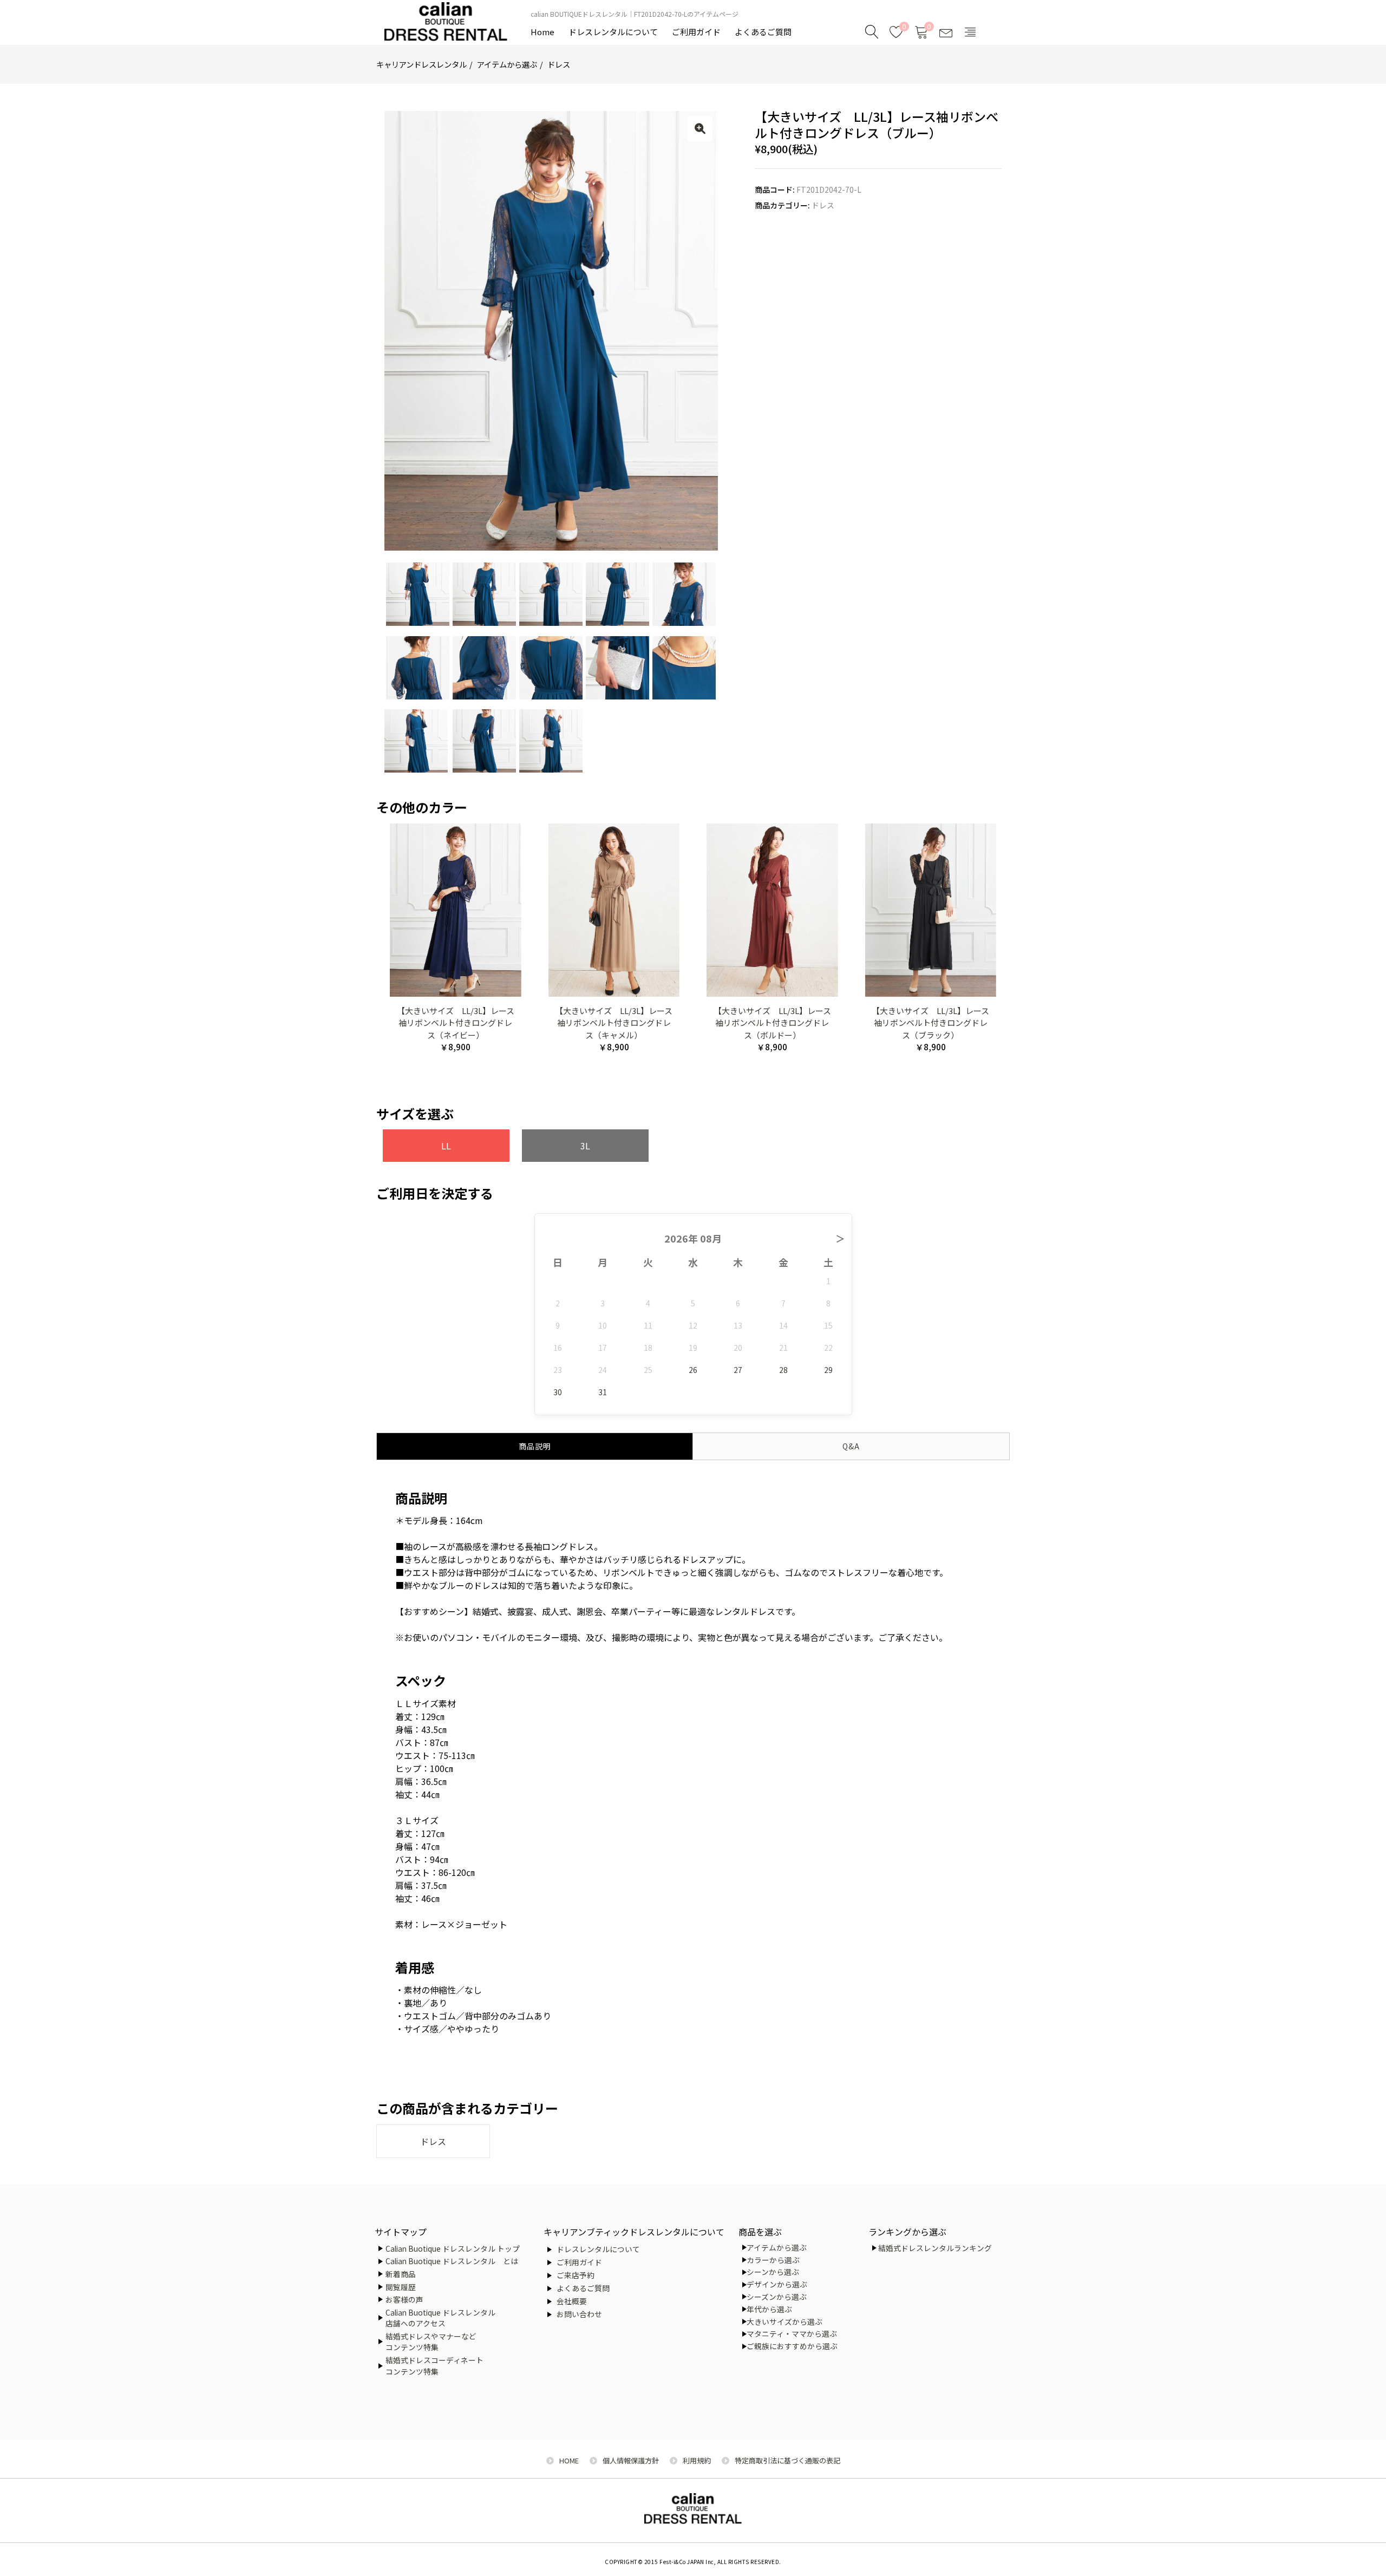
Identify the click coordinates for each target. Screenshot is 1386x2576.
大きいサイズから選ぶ (784, 2322)
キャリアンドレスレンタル (421, 64)
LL (446, 1146)
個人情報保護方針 (631, 2460)
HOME (569, 2460)
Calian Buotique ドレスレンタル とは (452, 2261)
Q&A (851, 1446)
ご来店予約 (576, 2275)
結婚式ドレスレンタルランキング (935, 2248)
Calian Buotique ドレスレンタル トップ (453, 2248)
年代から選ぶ (769, 2309)
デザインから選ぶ (777, 2284)
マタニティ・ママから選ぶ (792, 2333)
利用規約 (697, 2460)
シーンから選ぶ (773, 2272)
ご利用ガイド (696, 32)
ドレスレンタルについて (613, 32)
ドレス (559, 64)
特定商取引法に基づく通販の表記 (787, 2460)
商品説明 (535, 1446)
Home (542, 32)
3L (585, 1146)
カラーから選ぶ (773, 2260)
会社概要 (572, 2301)
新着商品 (401, 2274)
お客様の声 (404, 2299)
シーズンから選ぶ (777, 2297)
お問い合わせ (579, 2314)
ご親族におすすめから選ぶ (792, 2346)
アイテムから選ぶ (507, 64)
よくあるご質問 (763, 32)
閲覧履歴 (401, 2287)
